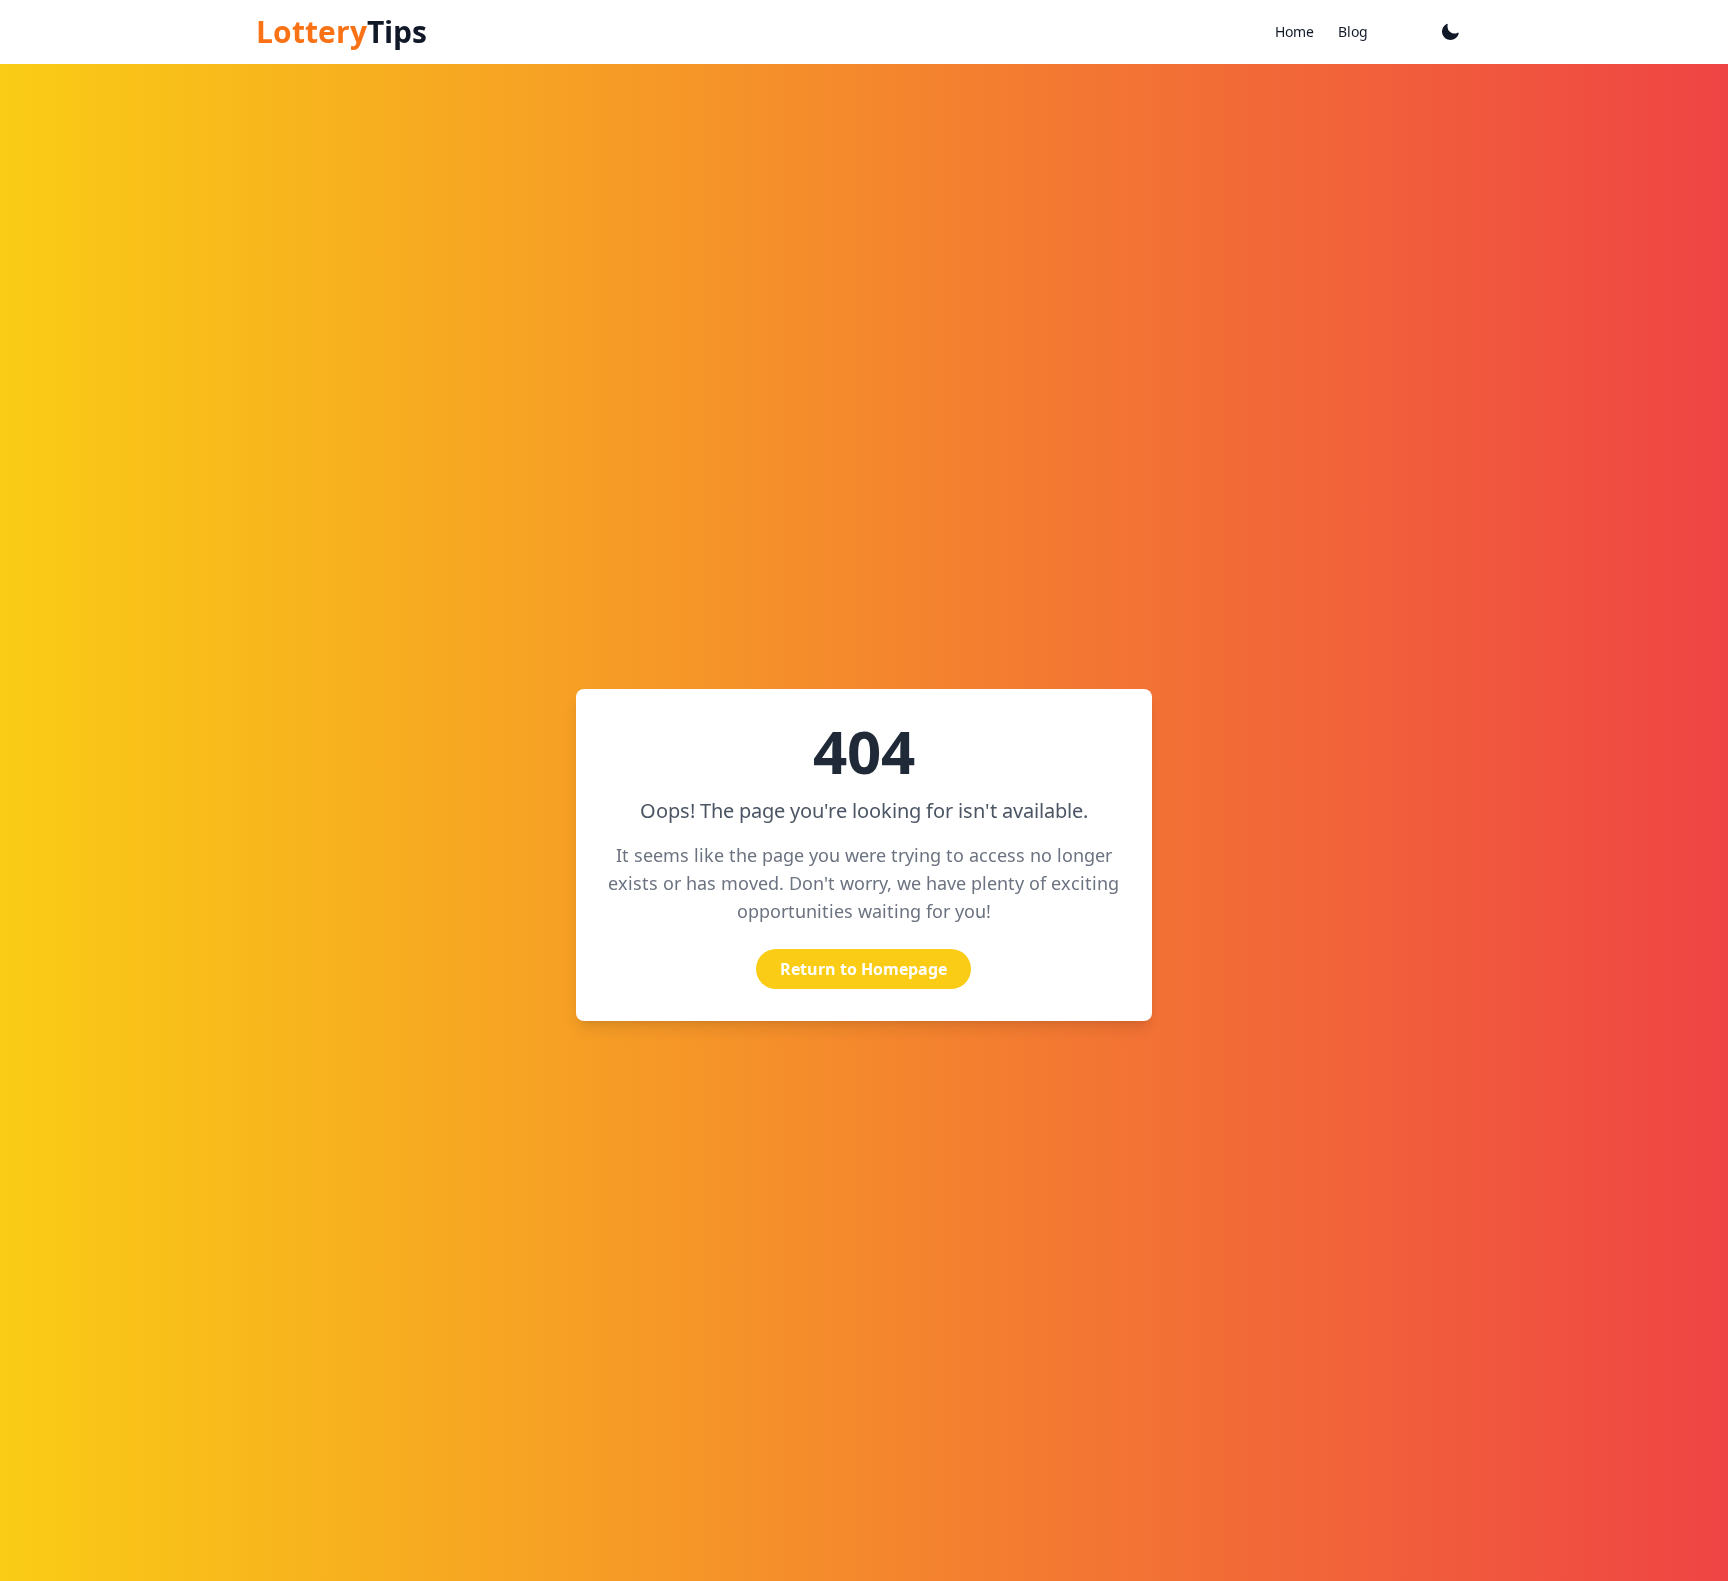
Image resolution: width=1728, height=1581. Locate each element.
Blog (1353, 31)
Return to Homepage (863, 969)
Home (1294, 31)
